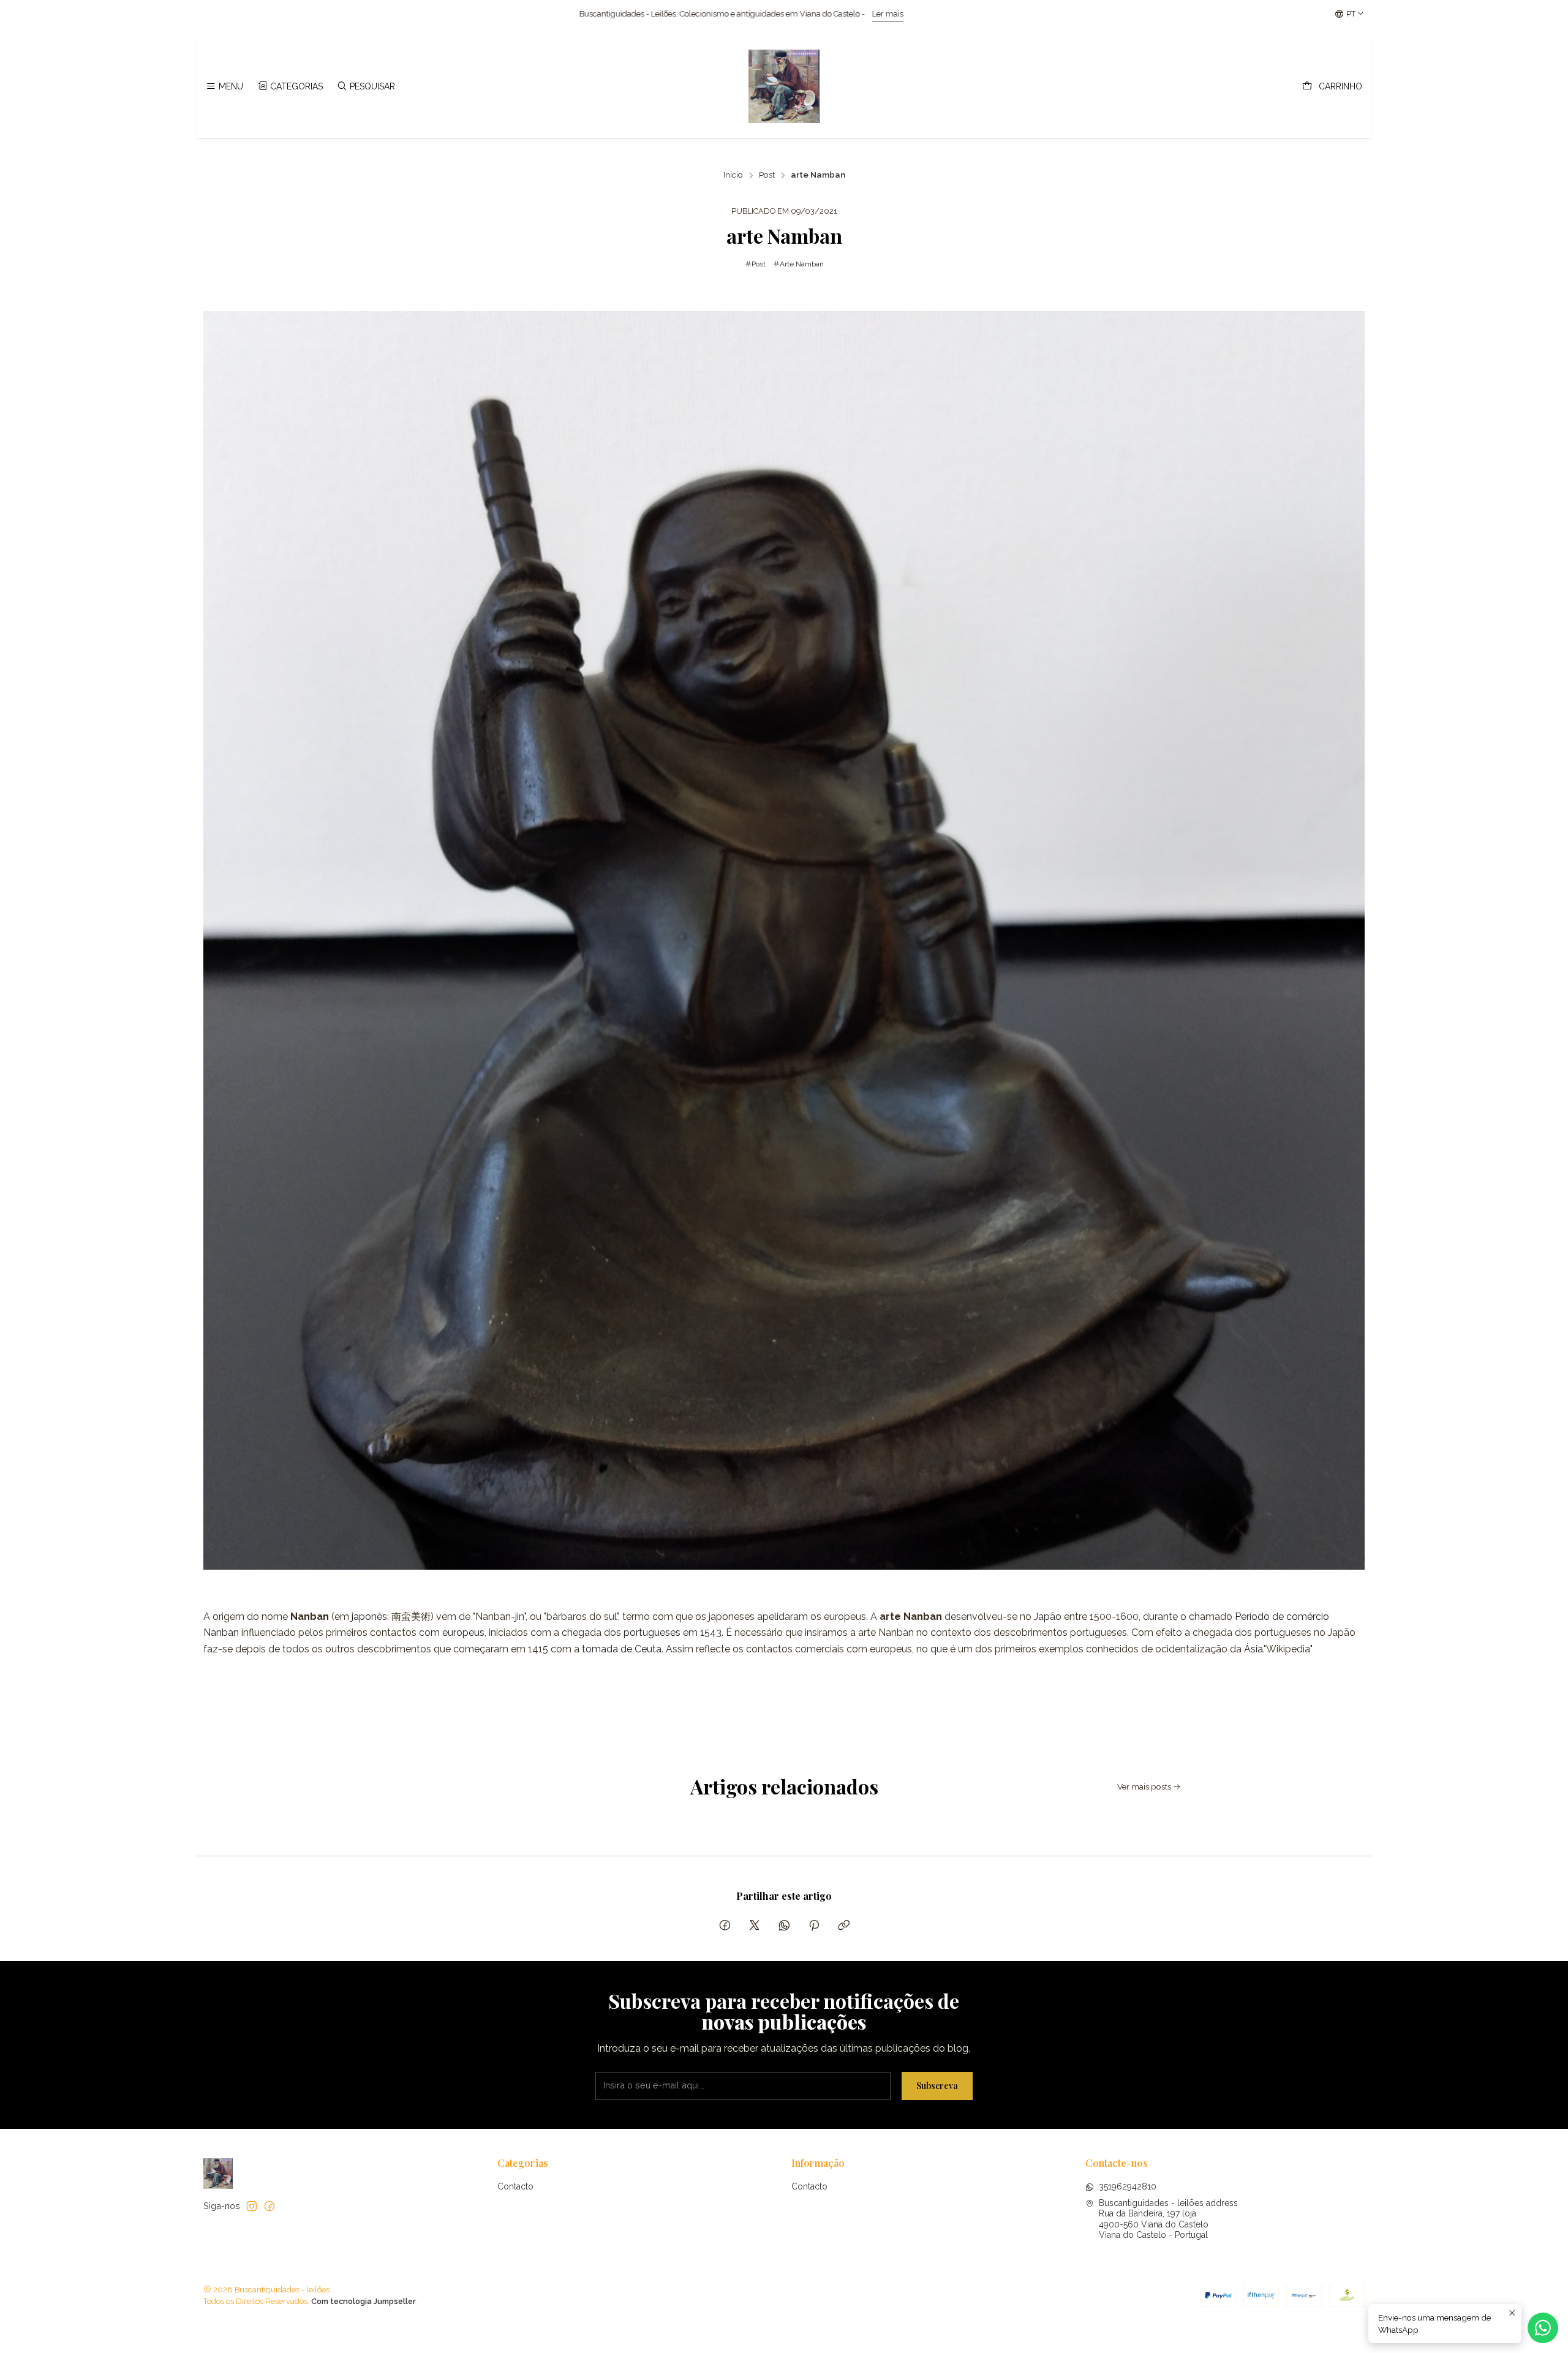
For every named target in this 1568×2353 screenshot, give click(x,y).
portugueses (652, 1632)
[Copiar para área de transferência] (844, 1926)
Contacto (515, 2186)
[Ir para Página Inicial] (784, 86)
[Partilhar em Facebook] (725, 1926)
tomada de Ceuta (622, 1649)
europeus (463, 1632)
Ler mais (401, 14)
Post (767, 175)
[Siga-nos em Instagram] (252, 2206)
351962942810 (1128, 2186)
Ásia (1253, 1649)
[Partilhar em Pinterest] (814, 1926)
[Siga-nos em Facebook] (269, 2206)
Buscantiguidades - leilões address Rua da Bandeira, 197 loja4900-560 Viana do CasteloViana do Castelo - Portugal (1168, 2219)
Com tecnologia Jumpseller (364, 2301)
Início (733, 175)
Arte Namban (802, 264)
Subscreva (937, 2085)
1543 (711, 1632)
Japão (1048, 1617)
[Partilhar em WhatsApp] (784, 1926)
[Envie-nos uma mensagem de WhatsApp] (1543, 2328)
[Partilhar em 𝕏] (755, 1926)
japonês (369, 1617)
